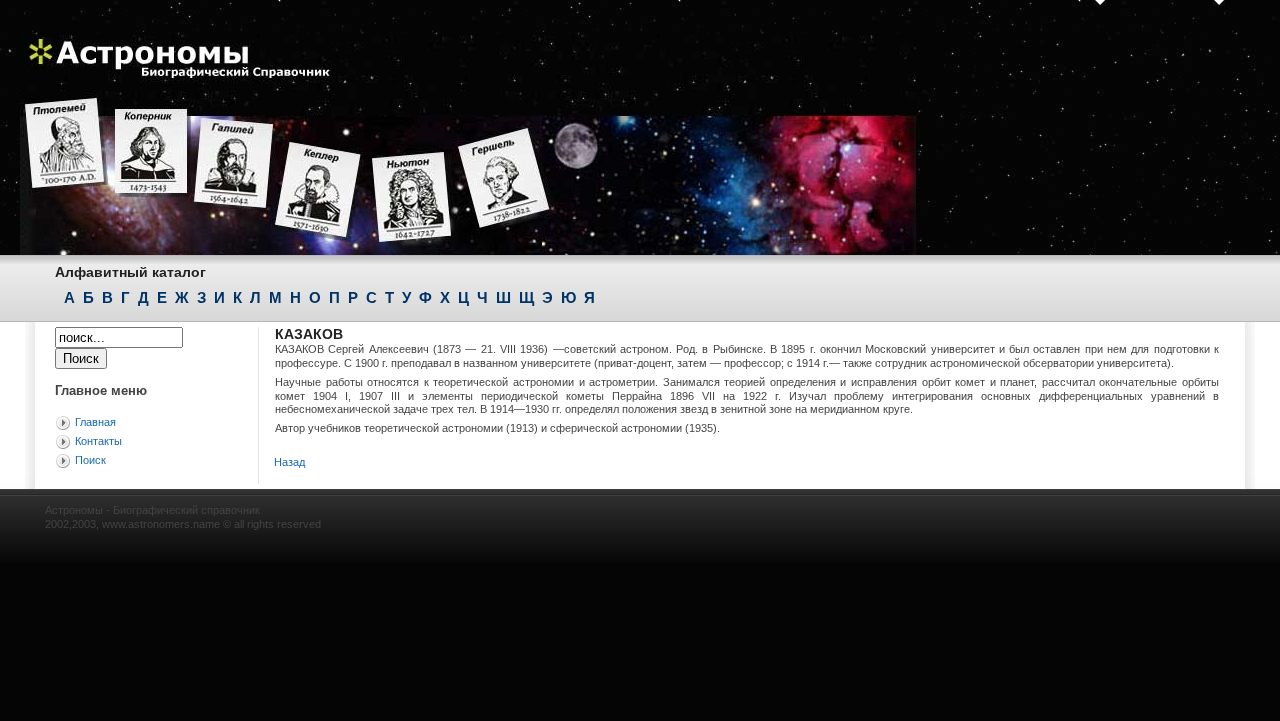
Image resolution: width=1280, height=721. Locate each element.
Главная (95, 422)
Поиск (90, 460)
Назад (289, 462)
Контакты (98, 441)
